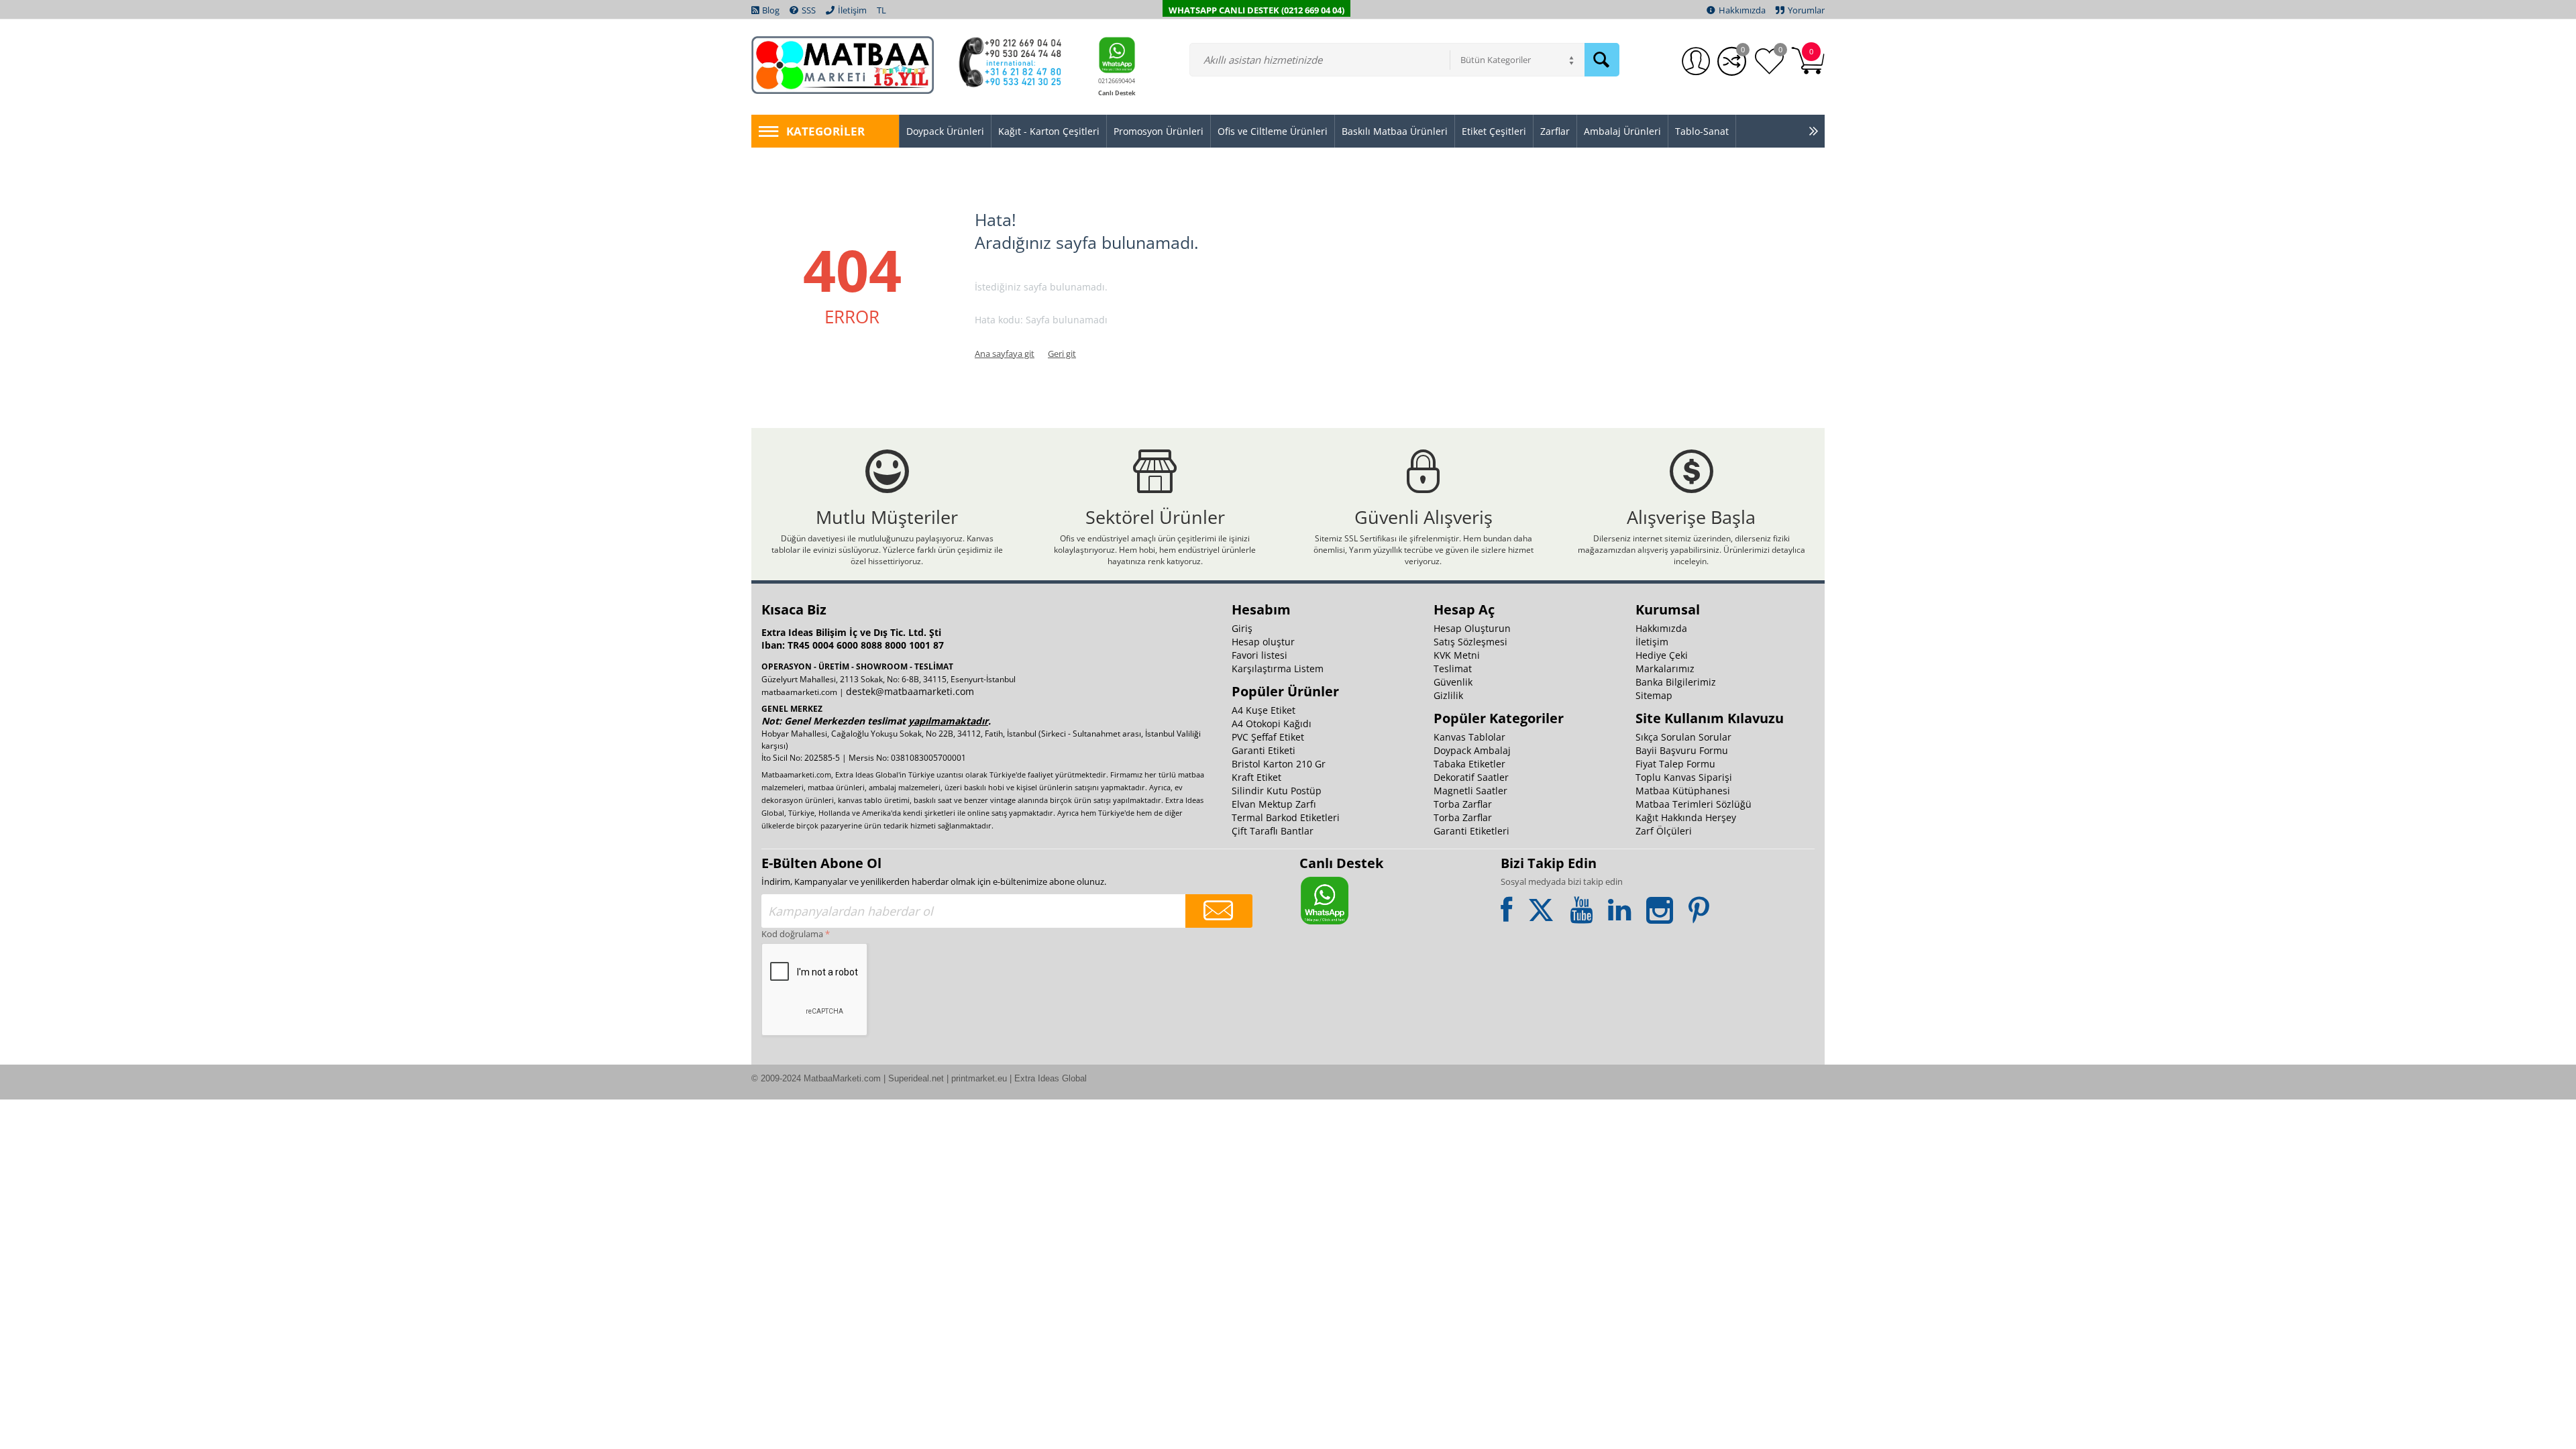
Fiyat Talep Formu (1675, 764)
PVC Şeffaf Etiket (1268, 737)
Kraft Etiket (1256, 777)
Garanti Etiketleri (1471, 831)
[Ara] (1602, 60)
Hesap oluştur (1263, 642)
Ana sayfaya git (1005, 354)
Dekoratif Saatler (1471, 777)
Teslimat (1453, 668)
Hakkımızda (1661, 628)
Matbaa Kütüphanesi (1683, 791)
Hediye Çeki (1662, 655)
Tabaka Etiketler (1469, 764)
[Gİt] (1219, 911)
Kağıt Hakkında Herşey (1686, 817)
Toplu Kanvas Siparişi (1684, 777)
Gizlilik (1448, 695)
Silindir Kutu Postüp (1277, 791)
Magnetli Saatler (1470, 791)
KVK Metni (1457, 655)
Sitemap (1654, 695)
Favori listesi (1259, 655)
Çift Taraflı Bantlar (1273, 831)
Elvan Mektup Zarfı (1274, 804)
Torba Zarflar (1463, 804)
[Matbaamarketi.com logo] (843, 64)
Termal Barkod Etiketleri (1286, 817)
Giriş (1242, 628)
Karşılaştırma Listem (1278, 668)
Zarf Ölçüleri (1664, 831)
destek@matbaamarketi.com (910, 691)
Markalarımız (1665, 668)
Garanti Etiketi (1264, 750)
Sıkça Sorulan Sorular (1683, 737)
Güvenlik (1453, 682)
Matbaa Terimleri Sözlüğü (1694, 804)
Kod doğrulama (792, 934)
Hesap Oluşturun (1472, 628)
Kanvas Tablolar (1469, 737)
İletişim (1652, 642)
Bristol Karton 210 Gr (1279, 764)
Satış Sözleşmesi (1470, 642)
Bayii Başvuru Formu (1682, 750)
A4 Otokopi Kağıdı (1272, 723)
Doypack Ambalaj (1472, 750)
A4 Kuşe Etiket (1264, 710)
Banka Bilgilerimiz (1676, 682)
